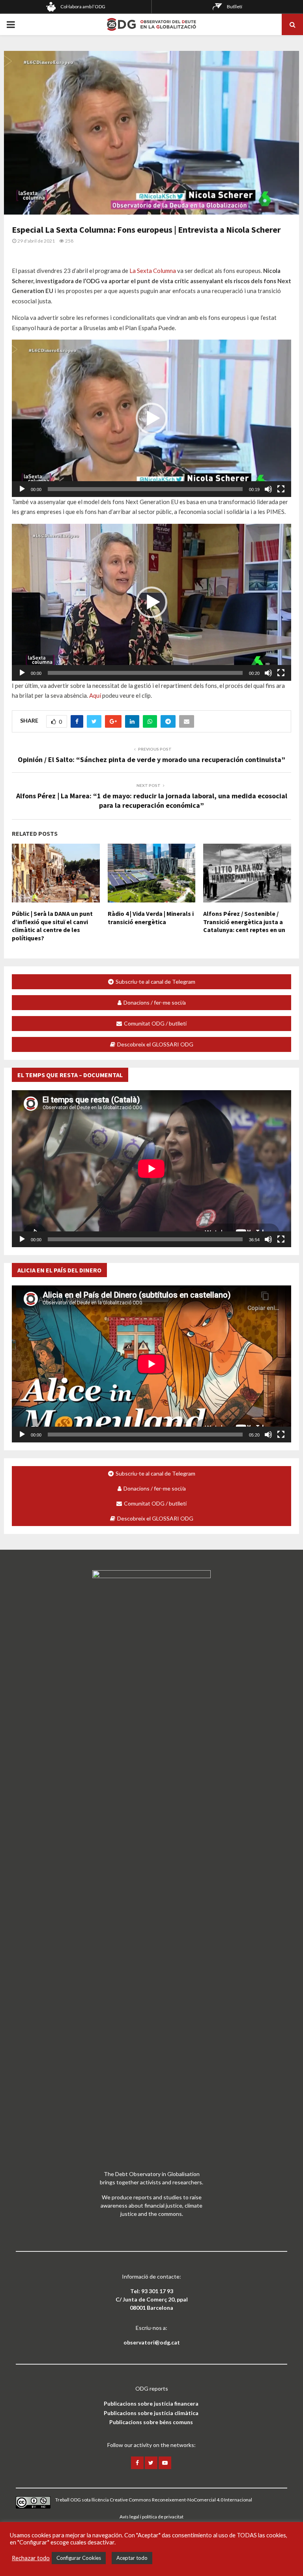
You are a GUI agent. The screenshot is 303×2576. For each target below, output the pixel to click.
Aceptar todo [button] (132, 2558)
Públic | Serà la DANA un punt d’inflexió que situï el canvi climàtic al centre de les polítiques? (52, 926)
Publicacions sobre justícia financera (151, 2403)
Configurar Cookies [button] (79, 2558)
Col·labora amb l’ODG (83, 7)
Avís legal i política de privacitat (151, 2517)
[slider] (145, 489)
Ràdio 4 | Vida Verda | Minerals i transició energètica (151, 918)
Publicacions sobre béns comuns (151, 2422)
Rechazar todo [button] (31, 2558)
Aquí (95, 695)
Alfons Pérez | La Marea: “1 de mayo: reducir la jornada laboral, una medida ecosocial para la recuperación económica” (152, 800)
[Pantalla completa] (281, 489)
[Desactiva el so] (268, 489)
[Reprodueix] (22, 489)
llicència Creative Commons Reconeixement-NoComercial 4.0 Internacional (172, 2500)
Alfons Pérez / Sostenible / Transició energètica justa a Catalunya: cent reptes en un (244, 922)
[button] (151, 418)
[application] (151, 418)
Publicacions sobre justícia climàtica (151, 2413)
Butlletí (235, 7)
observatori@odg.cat (152, 2342)
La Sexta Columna (153, 271)
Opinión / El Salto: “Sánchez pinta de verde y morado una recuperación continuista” (151, 759)
